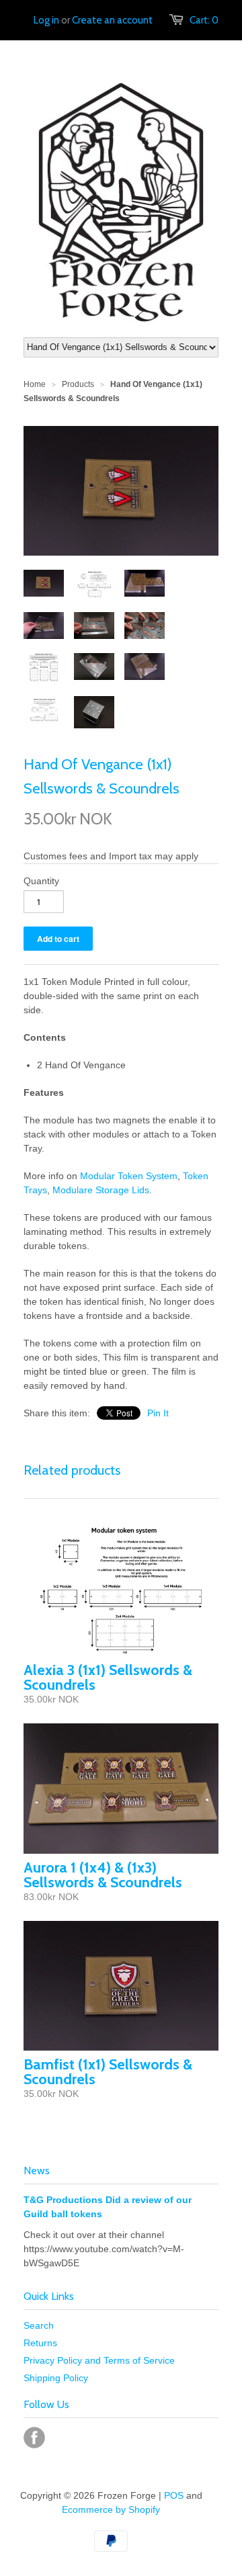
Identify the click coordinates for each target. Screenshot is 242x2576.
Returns (40, 2343)
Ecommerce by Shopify (111, 2509)
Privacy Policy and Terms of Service (99, 2360)
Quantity (41, 881)
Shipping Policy (56, 2378)
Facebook (34, 2438)
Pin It (158, 1413)
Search (39, 2325)
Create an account (112, 20)
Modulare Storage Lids (101, 1190)
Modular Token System (129, 1176)
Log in (46, 20)
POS (174, 2495)
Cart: (204, 20)
